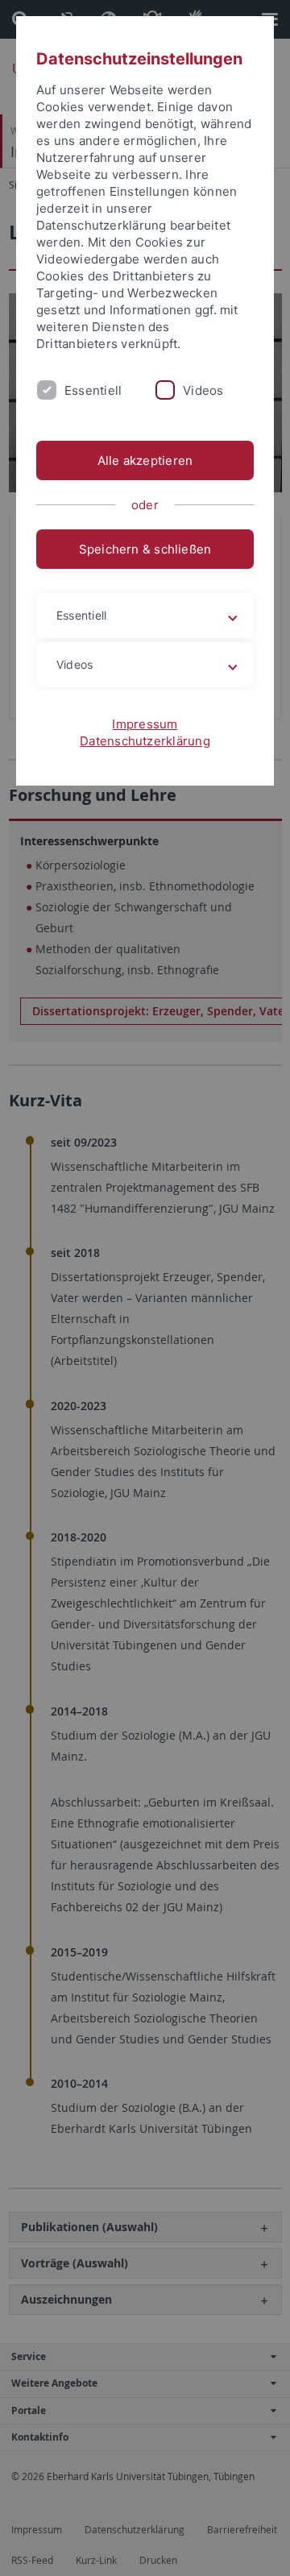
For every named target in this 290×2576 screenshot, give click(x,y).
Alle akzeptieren (145, 460)
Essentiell (93, 390)
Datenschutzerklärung (145, 741)
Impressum (145, 724)
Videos (203, 390)
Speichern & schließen (145, 549)
